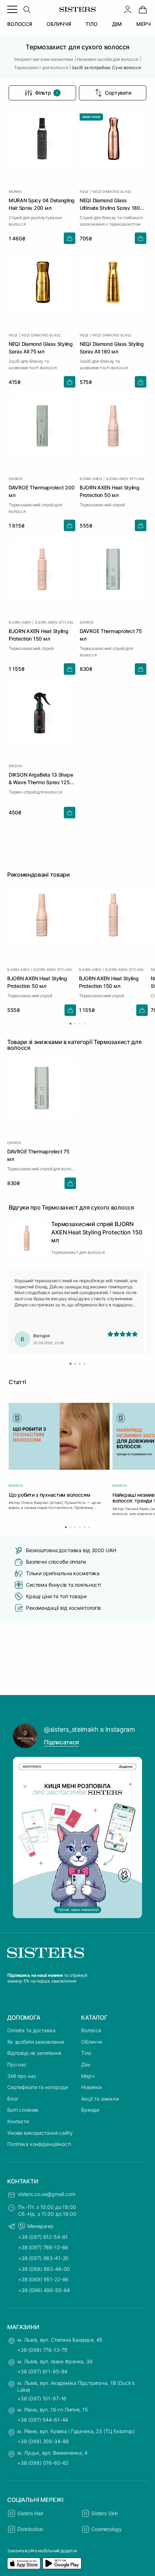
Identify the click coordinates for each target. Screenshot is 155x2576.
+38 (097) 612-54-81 (43, 2237)
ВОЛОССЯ (20, 24)
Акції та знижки (100, 2099)
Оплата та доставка (31, 2030)
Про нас (17, 2064)
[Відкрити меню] (12, 9)
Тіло (86, 2053)
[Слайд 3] (80, 1364)
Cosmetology (106, 2529)
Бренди (90, 2110)
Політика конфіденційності (39, 2144)
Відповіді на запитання (34, 2053)
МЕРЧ (143, 24)
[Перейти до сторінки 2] (75, 1024)
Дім (86, 2064)
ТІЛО (91, 24)
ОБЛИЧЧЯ (59, 24)
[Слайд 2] (75, 1364)
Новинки (91, 2087)
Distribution (30, 2529)
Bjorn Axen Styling (125, 479)
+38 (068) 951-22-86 (43, 2279)
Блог (13, 2099)
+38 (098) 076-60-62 (43, 2463)
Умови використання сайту (40, 2133)
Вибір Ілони (91, 117)
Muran (15, 191)
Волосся (91, 2030)
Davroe (16, 479)
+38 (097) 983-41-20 (43, 2258)
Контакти (18, 2121)
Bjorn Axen (91, 479)
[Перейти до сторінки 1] (70, 1024)
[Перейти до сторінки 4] (85, 1024)
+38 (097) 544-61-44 (43, 2420)
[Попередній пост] (22, 1838)
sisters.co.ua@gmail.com (47, 2194)
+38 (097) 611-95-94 (42, 2371)
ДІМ (117, 24)
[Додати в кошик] (70, 238)
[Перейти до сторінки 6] (89, 1527)
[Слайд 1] (70, 1364)
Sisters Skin (105, 2513)
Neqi (84, 191)
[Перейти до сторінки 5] (85, 1527)
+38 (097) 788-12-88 (43, 2247)
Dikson (15, 766)
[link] (143, 9)
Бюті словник (23, 2110)
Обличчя (92, 2042)
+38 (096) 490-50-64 (44, 2290)
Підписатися (61, 1742)
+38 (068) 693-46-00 (44, 2269)
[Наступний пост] (133, 1838)
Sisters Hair (30, 2513)
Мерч (88, 2076)
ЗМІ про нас (22, 2076)
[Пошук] (27, 9)
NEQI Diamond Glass (112, 191)
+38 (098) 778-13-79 (42, 2350)
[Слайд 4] (85, 1364)
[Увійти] (128, 9)
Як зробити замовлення (36, 2042)
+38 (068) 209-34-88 (43, 2441)
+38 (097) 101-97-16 (42, 2398)
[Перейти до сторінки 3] (80, 1024)
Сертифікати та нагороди (37, 2087)
